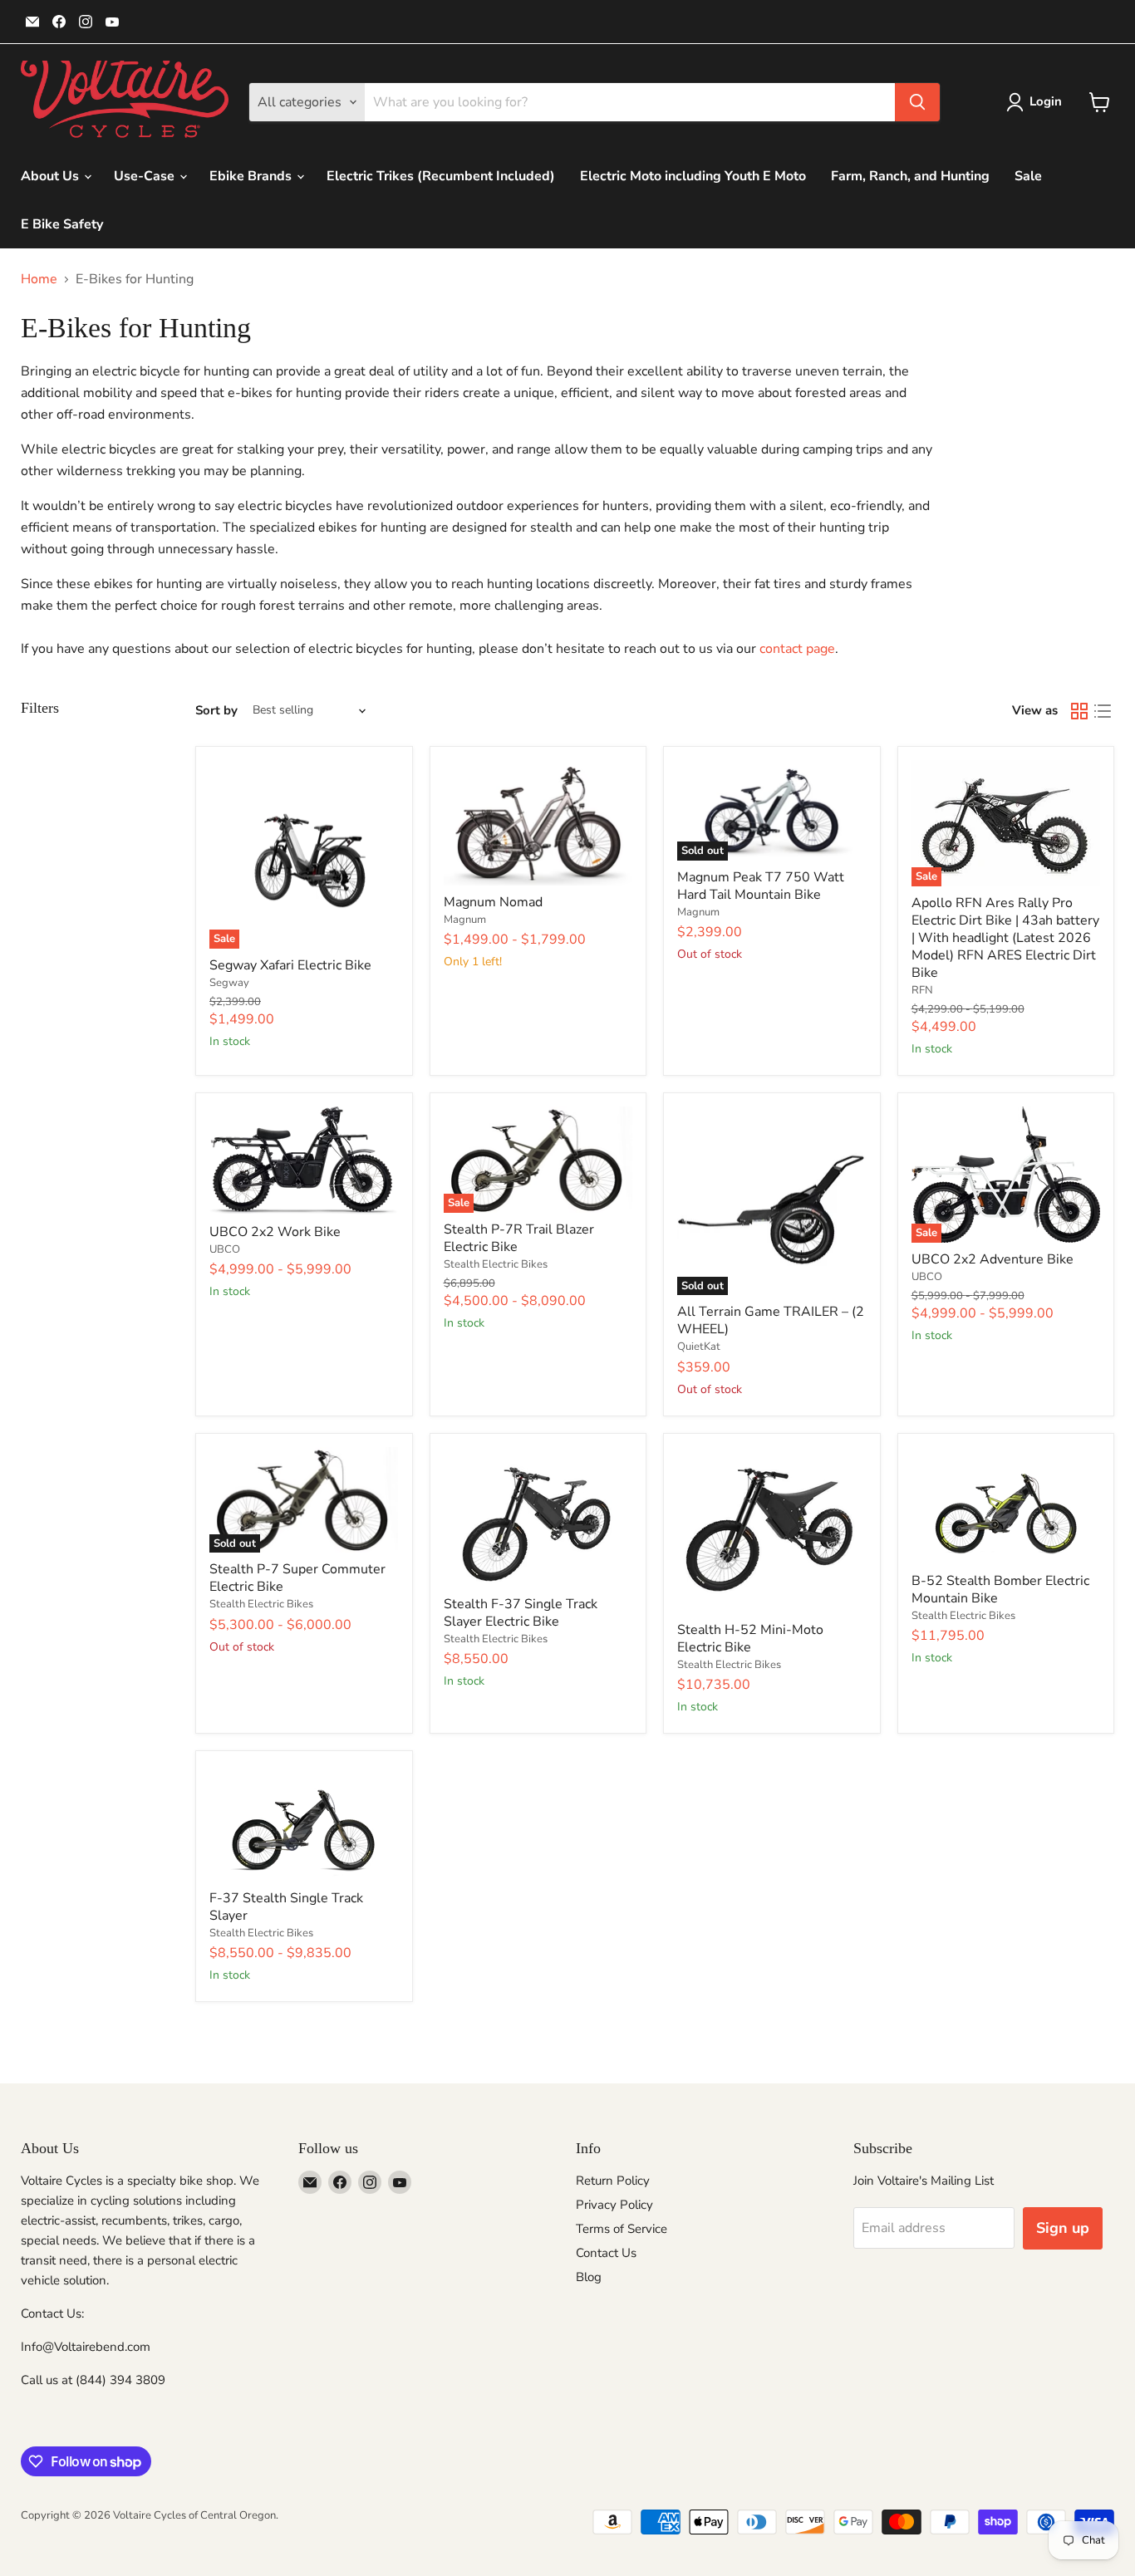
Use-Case (146, 176)
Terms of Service (622, 2229)
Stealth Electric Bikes (496, 1264)
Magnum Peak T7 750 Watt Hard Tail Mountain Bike (761, 886)
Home (39, 279)
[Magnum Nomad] (538, 823)
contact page (797, 649)
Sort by (216, 711)
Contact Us (606, 2253)
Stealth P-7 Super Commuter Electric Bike (297, 1578)
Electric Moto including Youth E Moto (693, 176)
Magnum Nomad (493, 902)
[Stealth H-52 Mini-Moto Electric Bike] (772, 1530)
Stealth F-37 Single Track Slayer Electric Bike (521, 1613)
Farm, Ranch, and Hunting (910, 176)
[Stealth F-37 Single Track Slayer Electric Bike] (538, 1517)
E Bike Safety (62, 224)
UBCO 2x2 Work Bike (275, 1232)
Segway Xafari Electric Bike (290, 965)
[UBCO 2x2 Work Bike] (304, 1161)
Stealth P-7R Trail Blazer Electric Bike (519, 1238)
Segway (229, 983)
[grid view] (1079, 711)
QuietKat (699, 1347)
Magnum (465, 920)
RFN (922, 990)
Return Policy (613, 2181)
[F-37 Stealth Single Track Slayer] (304, 1823)
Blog (589, 2277)
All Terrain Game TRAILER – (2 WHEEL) (771, 1320)
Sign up (1063, 2228)
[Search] (917, 102)
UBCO (225, 1249)
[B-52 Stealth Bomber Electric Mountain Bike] (1006, 1506)
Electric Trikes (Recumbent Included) (441, 176)
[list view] (1103, 711)
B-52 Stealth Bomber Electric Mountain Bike (1000, 1590)
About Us (52, 176)
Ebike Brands (252, 176)
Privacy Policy (614, 2205)
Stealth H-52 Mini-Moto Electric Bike (750, 1639)
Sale (1028, 176)
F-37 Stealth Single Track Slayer (286, 1907)
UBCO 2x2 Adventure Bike (993, 1259)
